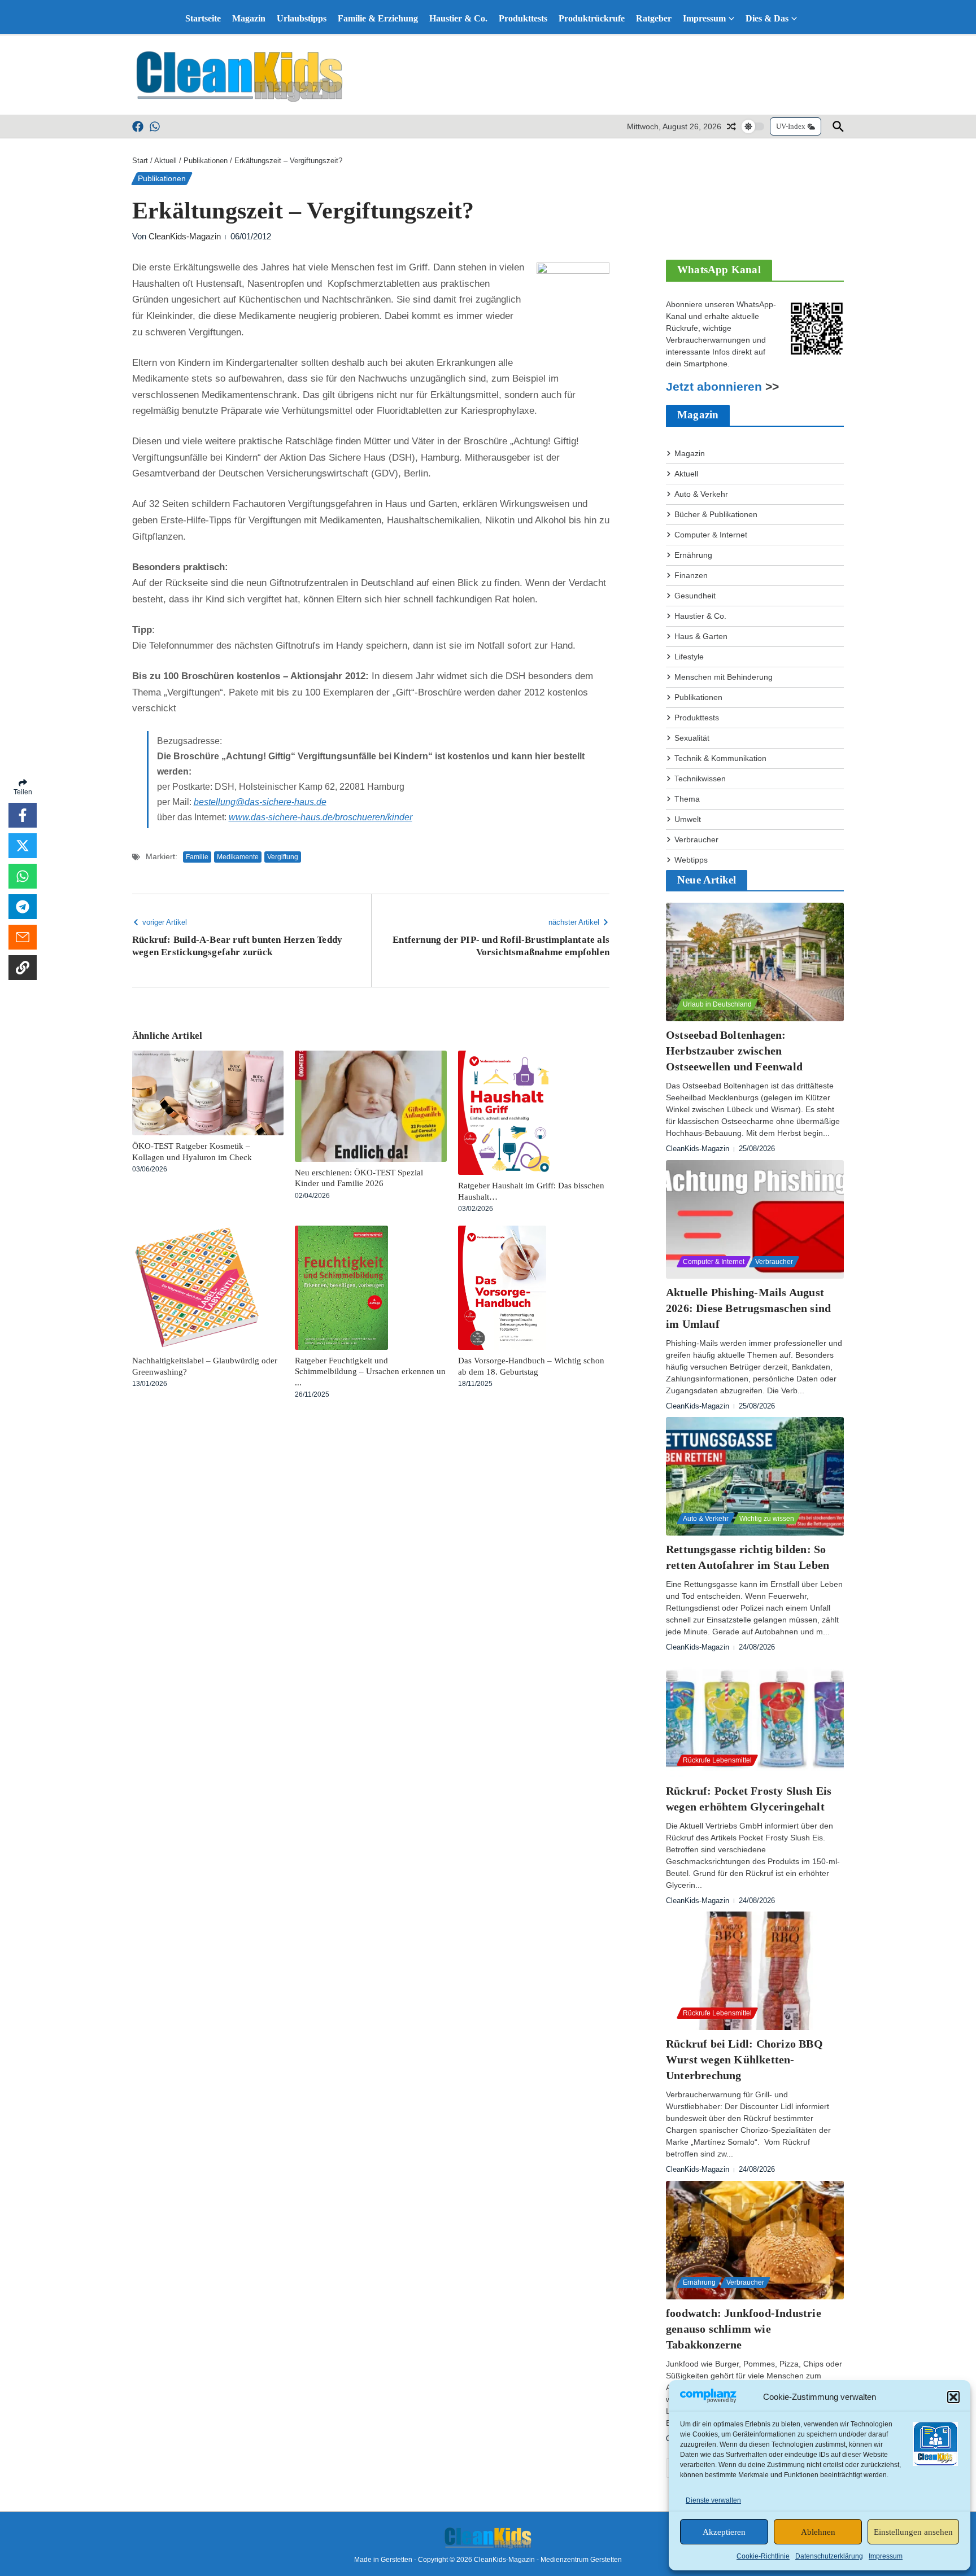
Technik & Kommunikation (720, 758)
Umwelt (688, 819)
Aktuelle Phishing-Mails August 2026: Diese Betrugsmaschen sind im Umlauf (748, 1308)
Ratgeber (654, 18)
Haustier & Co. (458, 18)
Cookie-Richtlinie (763, 2556)
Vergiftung (283, 857)
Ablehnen (818, 2532)
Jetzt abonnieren (714, 387)
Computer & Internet (711, 535)
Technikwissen (700, 779)
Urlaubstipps (302, 18)
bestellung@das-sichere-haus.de (260, 802)
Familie (197, 857)
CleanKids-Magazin (185, 236)
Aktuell (165, 161)
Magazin (249, 18)
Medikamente (238, 857)
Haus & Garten (701, 636)
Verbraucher (696, 839)
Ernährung (693, 555)
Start (140, 161)
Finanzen (691, 575)
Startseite (203, 18)
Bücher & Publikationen (716, 514)
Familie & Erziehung (378, 18)
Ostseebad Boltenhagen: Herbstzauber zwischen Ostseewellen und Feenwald (734, 1051)
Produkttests (523, 18)
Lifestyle (689, 657)
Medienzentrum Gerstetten (581, 2560)
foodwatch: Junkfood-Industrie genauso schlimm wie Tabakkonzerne (744, 2329)
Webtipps (691, 860)
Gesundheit (695, 596)
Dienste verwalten (713, 2500)
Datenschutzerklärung (829, 2556)
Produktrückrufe (592, 18)
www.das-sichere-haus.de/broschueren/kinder (321, 817)
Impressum (886, 2556)
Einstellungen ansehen (913, 2532)
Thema (687, 799)
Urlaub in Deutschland (717, 1004)
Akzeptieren (724, 2532)
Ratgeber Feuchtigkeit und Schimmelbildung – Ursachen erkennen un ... (370, 1372)
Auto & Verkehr (701, 494)
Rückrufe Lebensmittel (717, 1760)
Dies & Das (767, 18)
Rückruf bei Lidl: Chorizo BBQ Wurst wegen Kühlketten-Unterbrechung (744, 2059)
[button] (953, 2397)
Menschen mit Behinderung (724, 677)
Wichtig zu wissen (767, 1519)
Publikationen (206, 161)
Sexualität (692, 738)
